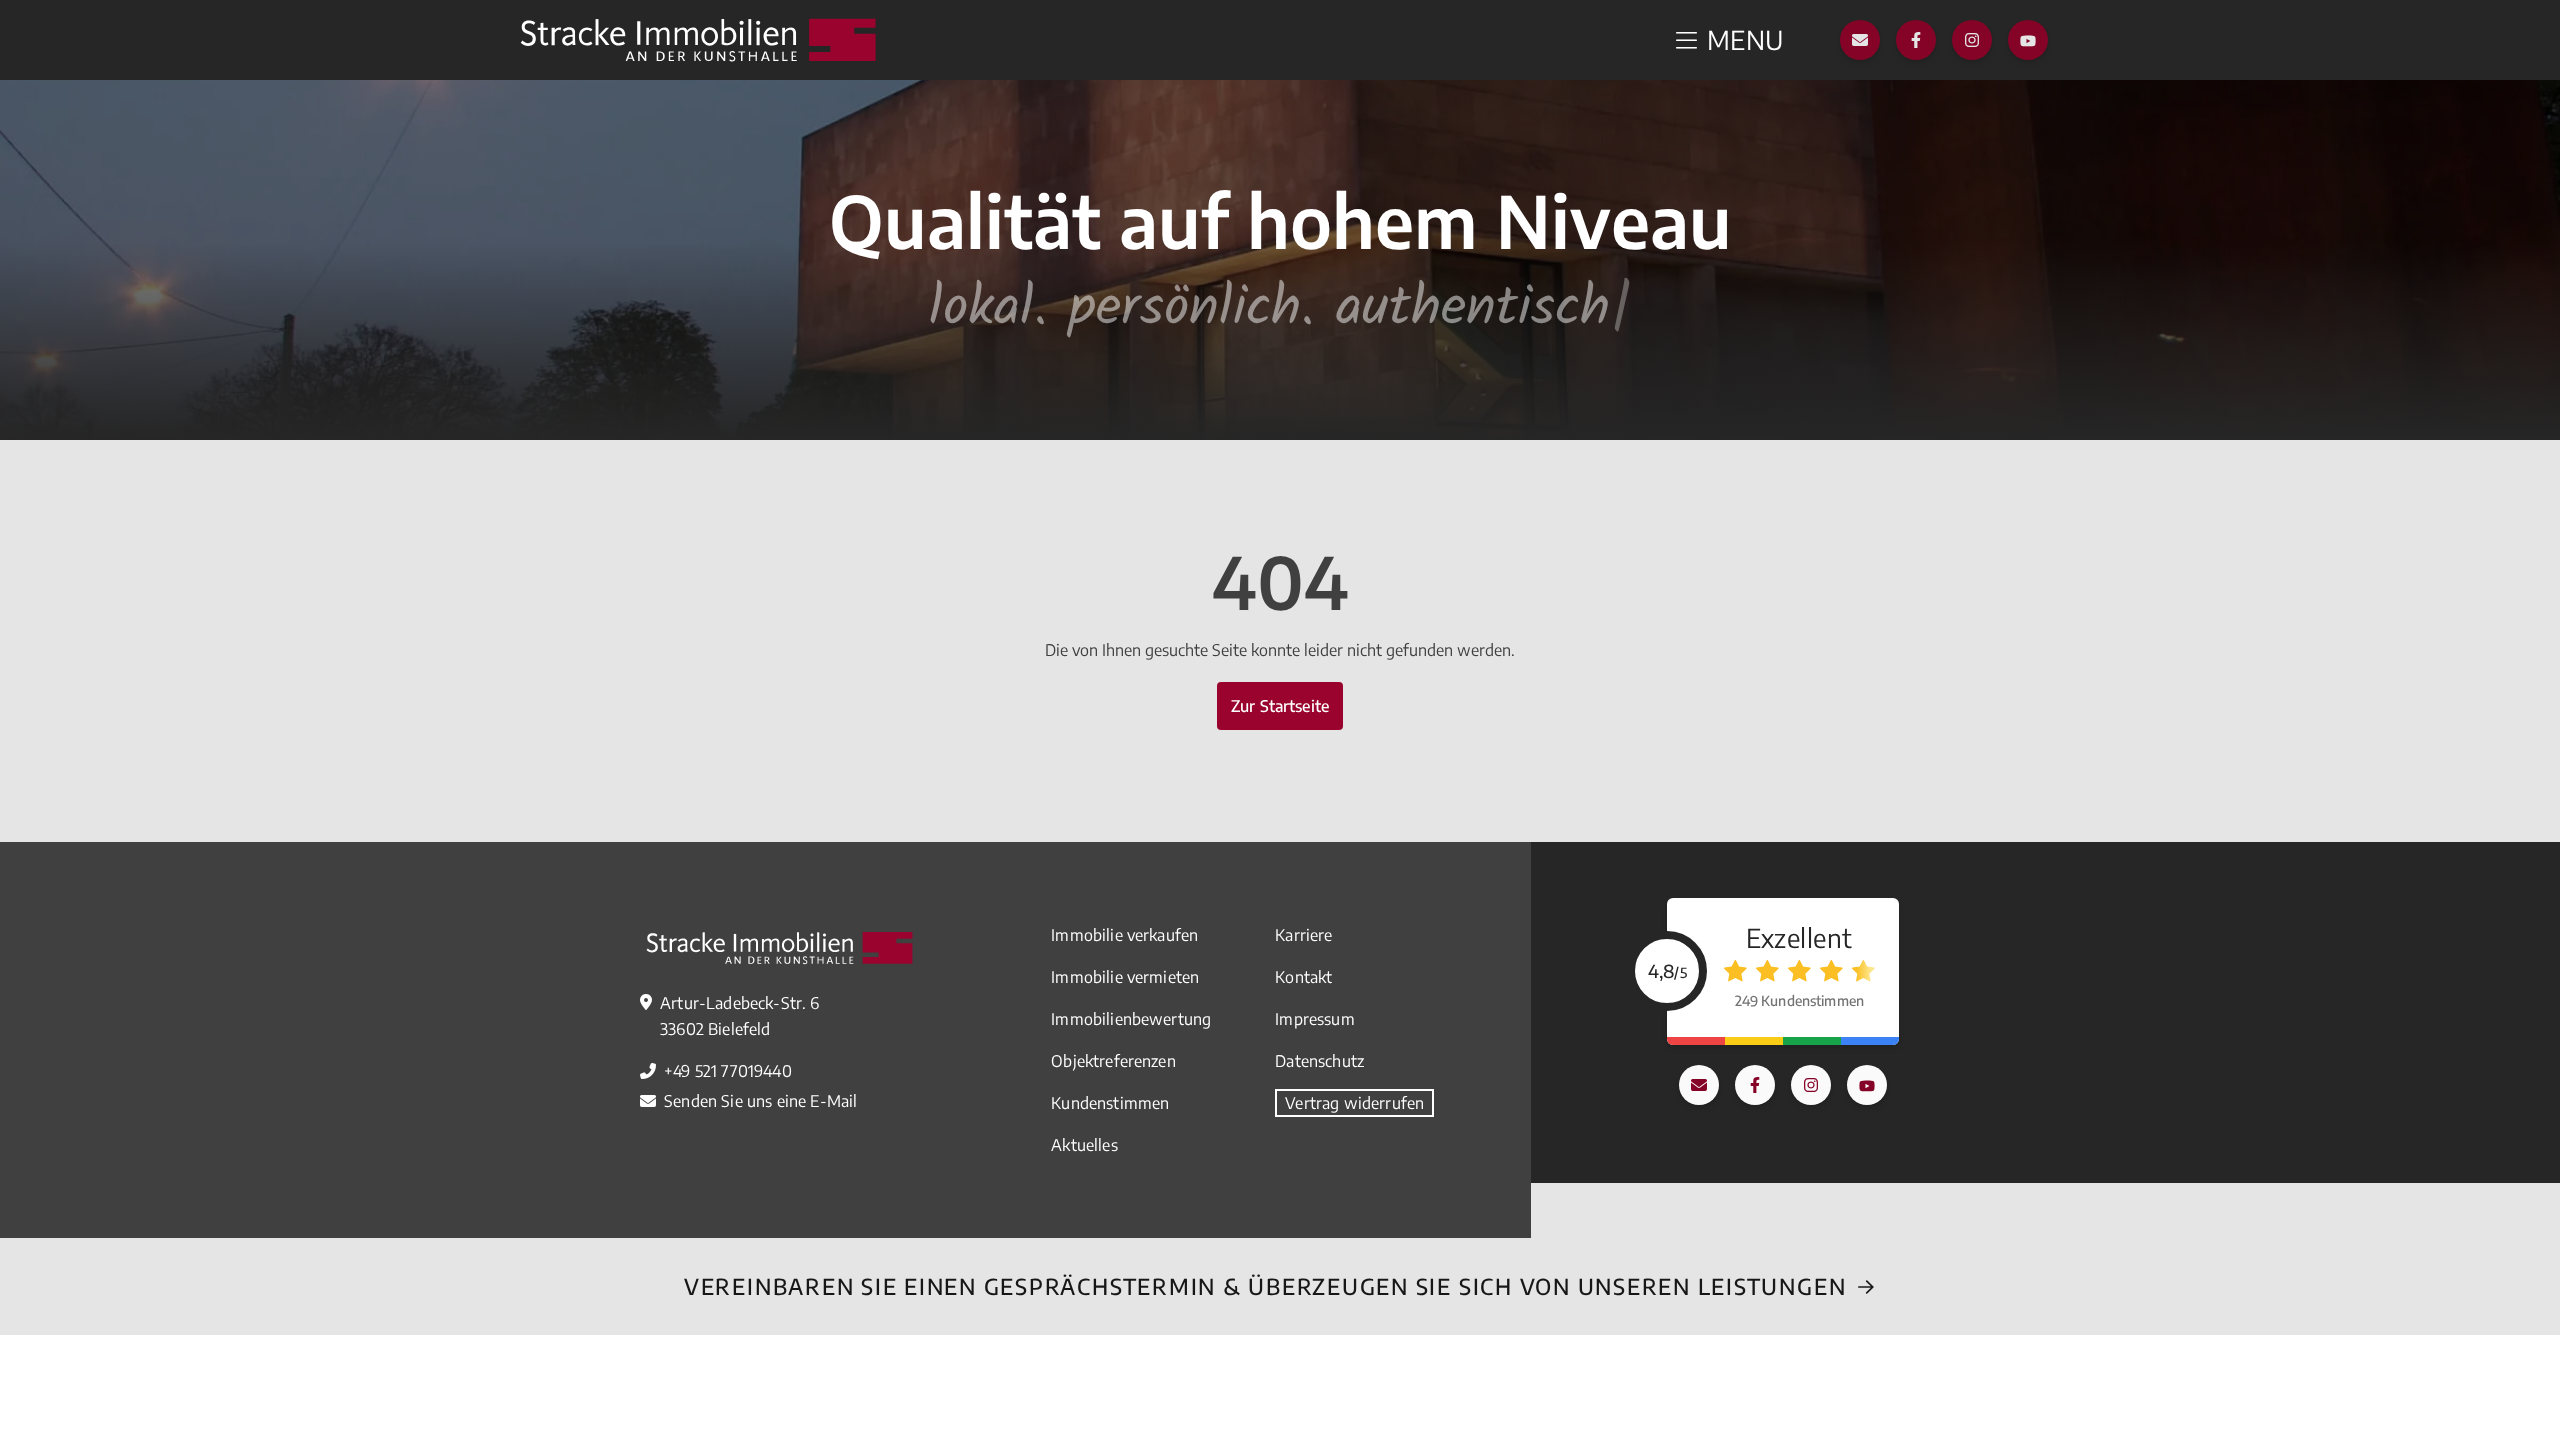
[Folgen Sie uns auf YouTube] (2028, 40)
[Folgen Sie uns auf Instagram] (1972, 40)
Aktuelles (1084, 1145)
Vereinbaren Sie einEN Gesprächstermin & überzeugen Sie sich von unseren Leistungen (1265, 1286)
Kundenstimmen (1110, 1103)
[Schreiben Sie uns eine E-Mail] (1860, 40)
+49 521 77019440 (728, 1071)
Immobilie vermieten (1125, 977)
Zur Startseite (1280, 706)
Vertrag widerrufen (1354, 1103)
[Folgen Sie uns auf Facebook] (1916, 40)
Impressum (1314, 1019)
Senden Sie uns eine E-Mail (760, 1101)
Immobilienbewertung (1131, 1019)
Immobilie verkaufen (1124, 935)
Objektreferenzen (1113, 1061)
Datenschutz (1319, 1061)
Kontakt (1303, 977)
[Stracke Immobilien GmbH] (697, 40)
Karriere (1303, 935)
